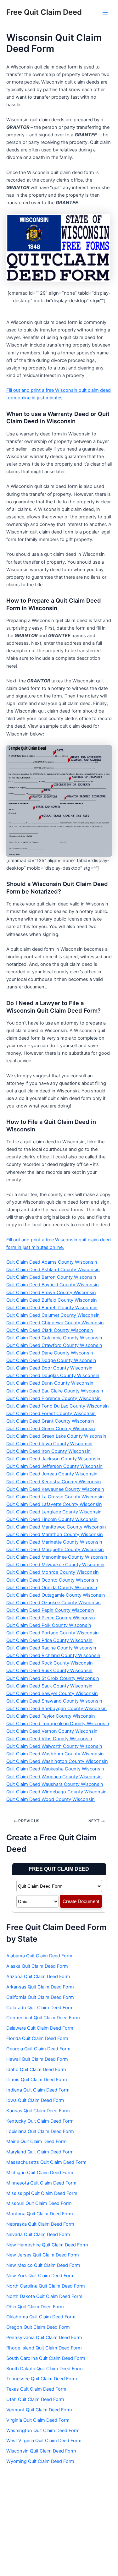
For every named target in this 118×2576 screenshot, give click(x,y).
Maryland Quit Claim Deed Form (40, 2152)
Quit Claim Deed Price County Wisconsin (49, 1640)
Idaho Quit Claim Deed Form (36, 2070)
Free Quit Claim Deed (44, 12)
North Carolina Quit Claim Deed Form (46, 2286)
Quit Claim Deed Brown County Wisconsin (51, 1293)
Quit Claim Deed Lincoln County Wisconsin (52, 1519)
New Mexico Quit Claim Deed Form (43, 2265)
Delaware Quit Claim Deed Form (40, 2028)
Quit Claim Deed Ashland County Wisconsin (53, 1270)
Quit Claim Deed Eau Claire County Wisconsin (55, 1391)
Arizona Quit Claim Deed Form (38, 1977)
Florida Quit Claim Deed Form (37, 2038)
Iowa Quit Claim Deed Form (35, 2100)
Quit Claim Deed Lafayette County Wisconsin (54, 1504)
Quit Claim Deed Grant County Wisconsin (50, 1421)
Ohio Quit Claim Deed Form (35, 2307)
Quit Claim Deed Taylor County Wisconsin (51, 1716)
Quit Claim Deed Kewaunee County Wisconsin (55, 1489)
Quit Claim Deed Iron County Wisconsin (48, 1451)
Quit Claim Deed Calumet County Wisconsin (53, 1315)
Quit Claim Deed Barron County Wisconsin (51, 1277)
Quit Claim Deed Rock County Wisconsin (50, 1663)
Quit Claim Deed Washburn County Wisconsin (55, 1754)
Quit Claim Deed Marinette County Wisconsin (54, 1542)
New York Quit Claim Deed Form (40, 2276)
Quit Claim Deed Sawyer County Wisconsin (52, 1693)
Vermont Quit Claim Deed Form (39, 2410)
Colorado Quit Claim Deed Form (40, 2008)
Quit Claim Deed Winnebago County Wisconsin (56, 1792)
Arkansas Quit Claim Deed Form (40, 1987)
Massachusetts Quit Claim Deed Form (46, 2162)
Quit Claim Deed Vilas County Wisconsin (49, 1739)
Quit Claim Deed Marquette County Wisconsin (55, 1550)
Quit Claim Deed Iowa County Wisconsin (49, 1444)
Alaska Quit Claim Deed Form (37, 1966)
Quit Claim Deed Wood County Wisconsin (51, 1799)
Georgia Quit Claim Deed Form (38, 2049)
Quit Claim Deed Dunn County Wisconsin (50, 1383)
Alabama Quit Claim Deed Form (39, 1956)
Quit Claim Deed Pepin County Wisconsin (50, 1610)
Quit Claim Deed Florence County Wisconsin (53, 1398)
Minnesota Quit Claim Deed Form (41, 2183)
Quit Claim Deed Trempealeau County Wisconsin (58, 1724)
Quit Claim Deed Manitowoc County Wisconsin (56, 1527)
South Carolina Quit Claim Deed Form (46, 2358)
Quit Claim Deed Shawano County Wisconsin (54, 1701)
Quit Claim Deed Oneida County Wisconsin (52, 1588)
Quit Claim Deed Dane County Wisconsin (50, 1353)
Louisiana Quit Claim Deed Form (40, 2131)
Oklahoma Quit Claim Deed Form (41, 2317)
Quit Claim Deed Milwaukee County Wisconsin (55, 1565)
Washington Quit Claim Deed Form (43, 2431)
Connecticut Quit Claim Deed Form (43, 2018)
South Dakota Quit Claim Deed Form (45, 2369)
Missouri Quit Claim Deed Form (39, 2203)
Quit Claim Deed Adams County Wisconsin (52, 1262)
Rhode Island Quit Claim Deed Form (44, 2348)
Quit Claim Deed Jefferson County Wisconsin (54, 1466)
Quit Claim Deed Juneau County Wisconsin (52, 1474)
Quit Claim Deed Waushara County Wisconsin (55, 1784)
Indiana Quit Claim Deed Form (38, 2090)
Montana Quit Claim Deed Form (40, 2214)
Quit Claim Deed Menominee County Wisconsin (57, 1557)
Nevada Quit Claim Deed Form (38, 2234)
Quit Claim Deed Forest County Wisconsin (51, 1414)
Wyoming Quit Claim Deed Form (40, 2461)
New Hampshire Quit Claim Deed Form (47, 2245)
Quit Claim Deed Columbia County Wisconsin (54, 1338)
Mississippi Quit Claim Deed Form (42, 2193)
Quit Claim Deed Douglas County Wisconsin (53, 1376)
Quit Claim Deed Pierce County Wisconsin (51, 1618)
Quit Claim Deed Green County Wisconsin (51, 1429)
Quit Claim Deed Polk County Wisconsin (49, 1625)
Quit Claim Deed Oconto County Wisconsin (52, 1580)
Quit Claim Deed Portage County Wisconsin (53, 1633)
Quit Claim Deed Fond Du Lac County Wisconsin (58, 1406)
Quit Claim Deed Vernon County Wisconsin (52, 1731)
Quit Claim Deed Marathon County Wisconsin (55, 1534)
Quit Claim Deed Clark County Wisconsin (50, 1330)
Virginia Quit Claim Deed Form (38, 2420)
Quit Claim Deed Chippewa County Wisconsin (55, 1323)
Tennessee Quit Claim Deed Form (42, 2379)
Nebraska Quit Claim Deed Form (40, 2224)
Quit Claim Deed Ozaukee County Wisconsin (53, 1603)
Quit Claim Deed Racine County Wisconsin (51, 1648)
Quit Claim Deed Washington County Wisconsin (57, 1761)
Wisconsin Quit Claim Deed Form (41, 2451)
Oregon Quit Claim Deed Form (38, 2327)
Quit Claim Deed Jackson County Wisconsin (53, 1459)
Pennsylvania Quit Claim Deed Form (44, 2338)
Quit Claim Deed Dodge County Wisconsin (51, 1360)
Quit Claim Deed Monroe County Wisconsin (53, 1572)
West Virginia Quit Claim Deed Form (44, 2441)
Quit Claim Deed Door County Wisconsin (49, 1368)
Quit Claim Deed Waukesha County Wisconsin (55, 1769)
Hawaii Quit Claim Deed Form (37, 2059)
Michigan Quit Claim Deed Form (40, 2173)
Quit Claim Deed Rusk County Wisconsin (49, 1671)
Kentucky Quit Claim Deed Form (40, 2121)
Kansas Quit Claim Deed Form (38, 2111)
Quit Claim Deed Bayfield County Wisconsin (53, 1285)
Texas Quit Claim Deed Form (36, 2389)
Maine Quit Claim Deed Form (37, 2141)
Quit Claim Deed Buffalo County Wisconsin (52, 1300)
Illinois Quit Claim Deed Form (37, 2080)
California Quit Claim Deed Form (40, 1997)
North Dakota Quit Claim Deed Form (44, 2296)
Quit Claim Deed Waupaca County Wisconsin (54, 1777)
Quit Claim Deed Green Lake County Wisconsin (56, 1436)
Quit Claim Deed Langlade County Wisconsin (54, 1512)
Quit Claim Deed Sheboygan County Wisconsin (56, 1709)
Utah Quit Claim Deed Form (35, 2399)
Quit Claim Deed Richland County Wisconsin (53, 1655)
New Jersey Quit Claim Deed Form (43, 2255)
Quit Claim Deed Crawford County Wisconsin (54, 1345)
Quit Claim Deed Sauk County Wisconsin (49, 1686)
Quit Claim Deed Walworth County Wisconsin (54, 1746)
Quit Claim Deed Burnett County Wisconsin (52, 1308)
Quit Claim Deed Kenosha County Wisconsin (54, 1482)
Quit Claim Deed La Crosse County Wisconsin (55, 1497)
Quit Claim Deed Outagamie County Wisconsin (56, 1595)
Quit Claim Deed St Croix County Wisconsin (53, 1678)
